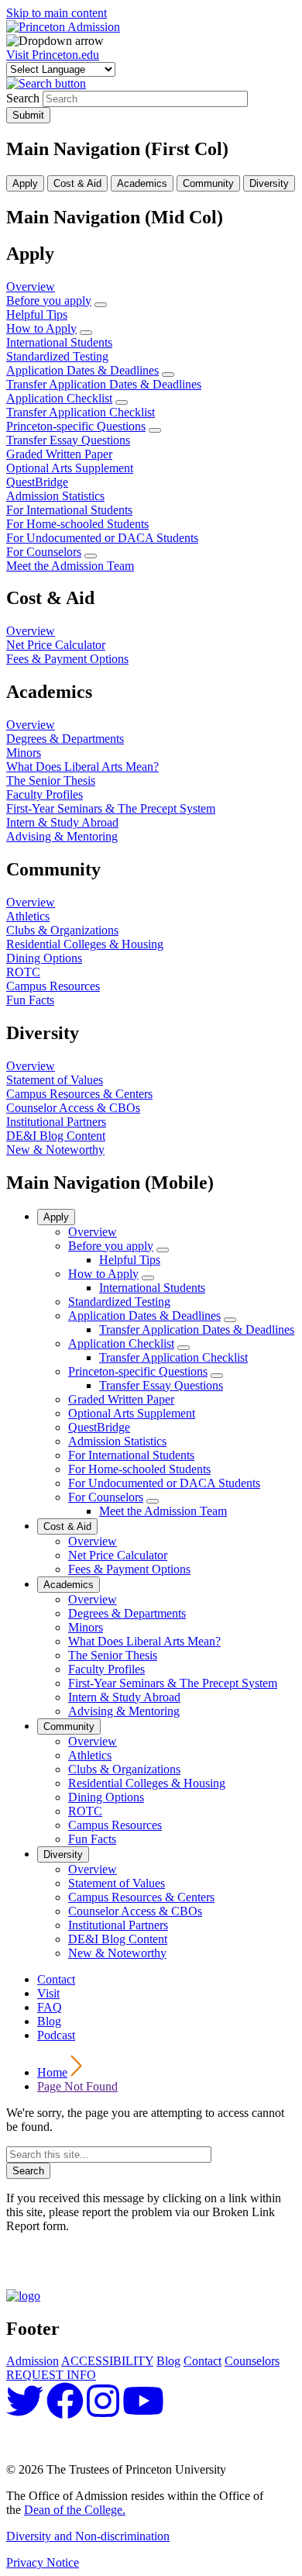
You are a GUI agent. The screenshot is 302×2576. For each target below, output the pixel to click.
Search (23, 98)
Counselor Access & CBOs (135, 1911)
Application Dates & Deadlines (144, 1316)
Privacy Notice (43, 2562)
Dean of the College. (75, 2510)
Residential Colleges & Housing (147, 1783)
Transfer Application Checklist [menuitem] (81, 412)
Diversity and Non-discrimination (88, 2536)
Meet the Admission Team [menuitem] (70, 566)
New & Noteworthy (117, 1953)
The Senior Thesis (113, 1655)
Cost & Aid (67, 1526)
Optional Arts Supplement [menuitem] (70, 468)
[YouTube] (143, 2410)
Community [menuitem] (208, 183)
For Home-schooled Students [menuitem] (77, 524)
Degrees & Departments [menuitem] (65, 739)
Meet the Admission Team (163, 1511)
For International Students (131, 1455)
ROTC (85, 1811)
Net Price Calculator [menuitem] (56, 645)
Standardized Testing (119, 1302)
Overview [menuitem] (31, 287)
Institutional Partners (118, 1925)
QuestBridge (99, 1427)
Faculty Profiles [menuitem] (45, 794)
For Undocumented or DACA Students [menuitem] (102, 538)
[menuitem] (101, 305)
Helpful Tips (130, 1260)
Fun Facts (92, 1839)
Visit (48, 1993)
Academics (69, 1585)
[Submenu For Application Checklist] (184, 1348)
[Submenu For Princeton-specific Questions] (217, 1376)
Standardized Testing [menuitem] (57, 356)
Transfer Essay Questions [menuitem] (68, 440)
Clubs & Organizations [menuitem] (62, 930)
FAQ (50, 2007)
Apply (56, 1217)
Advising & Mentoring (124, 1711)
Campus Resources (115, 1825)
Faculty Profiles (106, 1669)
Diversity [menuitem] (269, 183)
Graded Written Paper (121, 1399)
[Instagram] (103, 2410)
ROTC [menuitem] (23, 972)
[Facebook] (65, 2410)
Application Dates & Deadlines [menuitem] (82, 370)
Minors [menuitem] (24, 753)
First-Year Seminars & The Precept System (173, 1683)
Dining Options (106, 1797)
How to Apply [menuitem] (41, 328)
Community (69, 1727)
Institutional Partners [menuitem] (56, 1122)
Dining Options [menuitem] (44, 958)
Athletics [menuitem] (28, 916)
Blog (49, 2021)
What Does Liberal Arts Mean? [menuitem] (82, 767)
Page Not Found (77, 2086)
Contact (56, 1979)
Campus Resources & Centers (141, 1897)
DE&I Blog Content (118, 1939)
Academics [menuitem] (142, 183)
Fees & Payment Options (129, 1569)
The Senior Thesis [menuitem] (51, 780)
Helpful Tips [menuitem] (37, 314)
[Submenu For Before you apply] (163, 1250)
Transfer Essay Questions (161, 1385)
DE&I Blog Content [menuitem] (56, 1136)
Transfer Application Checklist (173, 1357)
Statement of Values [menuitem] (55, 1080)
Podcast (56, 2035)
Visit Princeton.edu (53, 55)
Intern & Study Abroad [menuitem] (62, 822)
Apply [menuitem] (25, 183)
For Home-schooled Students (139, 1469)
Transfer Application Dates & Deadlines (197, 1329)
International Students (152, 1288)
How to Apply (103, 1274)
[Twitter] (25, 2410)
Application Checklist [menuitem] (59, 398)
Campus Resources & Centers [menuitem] (79, 1094)
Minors (86, 1627)
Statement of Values (117, 1883)
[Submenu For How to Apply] (148, 1278)
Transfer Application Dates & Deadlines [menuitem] (104, 384)
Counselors (252, 2361)
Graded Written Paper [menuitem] (59, 454)
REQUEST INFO (51, 2375)
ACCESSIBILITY (107, 2361)
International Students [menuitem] (59, 342)
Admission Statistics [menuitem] (55, 496)
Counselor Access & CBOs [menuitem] (73, 1108)
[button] (46, 83)
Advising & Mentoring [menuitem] (62, 836)
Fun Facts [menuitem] (30, 1000)
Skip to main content (57, 13)
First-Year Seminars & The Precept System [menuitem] (111, 808)
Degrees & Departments (127, 1613)
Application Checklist (121, 1343)
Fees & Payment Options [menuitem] (67, 659)
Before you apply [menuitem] (49, 300)
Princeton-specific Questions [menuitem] (76, 426)
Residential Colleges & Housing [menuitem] (85, 944)
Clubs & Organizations (124, 1769)
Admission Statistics (117, 1441)
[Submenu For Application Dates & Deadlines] (230, 1320)
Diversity (63, 1854)
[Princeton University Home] (23, 2296)
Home (52, 2072)
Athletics (90, 1755)
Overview (93, 1232)
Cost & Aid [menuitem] (77, 183)
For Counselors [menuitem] (44, 552)
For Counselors (106, 1497)
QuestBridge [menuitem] (37, 482)
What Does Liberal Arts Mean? (144, 1641)
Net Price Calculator (118, 1555)
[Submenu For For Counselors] (153, 1501)
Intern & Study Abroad (124, 1697)
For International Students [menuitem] (69, 510)
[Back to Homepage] (63, 27)
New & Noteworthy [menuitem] (55, 1150)
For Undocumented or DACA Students (164, 1483)
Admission (33, 2361)
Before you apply (111, 1246)
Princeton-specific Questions (138, 1371)
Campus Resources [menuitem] (53, 986)
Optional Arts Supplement (132, 1413)
